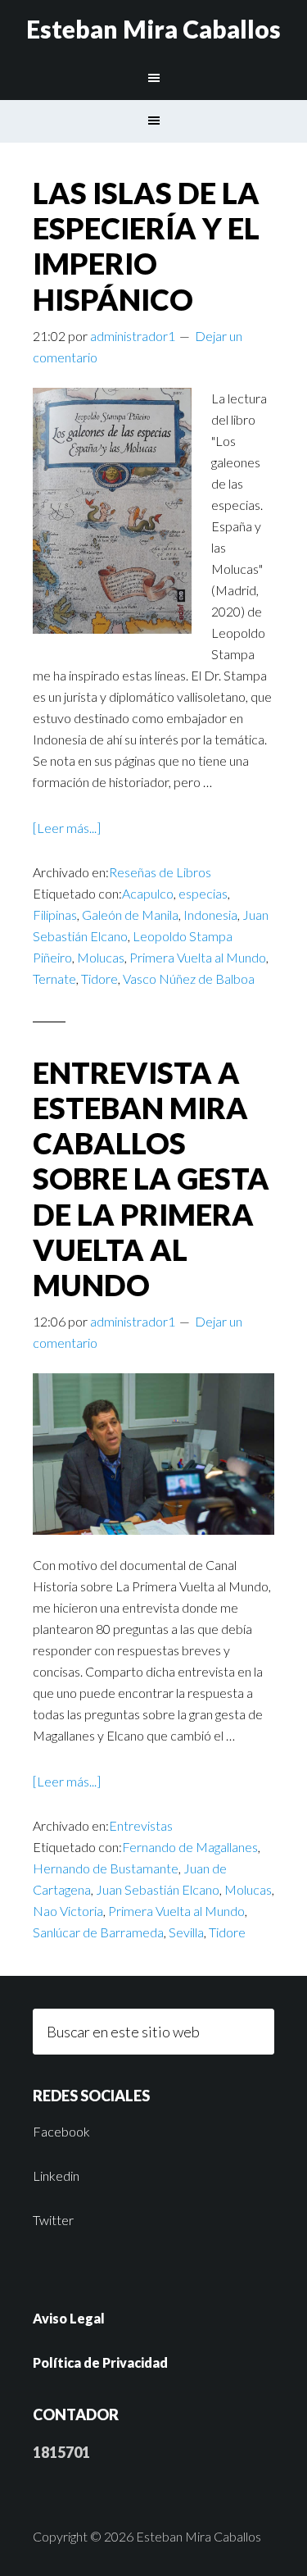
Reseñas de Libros (160, 872)
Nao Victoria (68, 1911)
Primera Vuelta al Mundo (198, 957)
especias (203, 893)
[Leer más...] (67, 828)
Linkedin (56, 2175)
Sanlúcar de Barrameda (98, 1932)
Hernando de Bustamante (106, 1868)
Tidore (99, 979)
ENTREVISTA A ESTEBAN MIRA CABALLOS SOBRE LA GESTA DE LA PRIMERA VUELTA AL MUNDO (151, 1179)
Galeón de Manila (130, 915)
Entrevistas (141, 1825)
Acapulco (148, 893)
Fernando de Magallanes (190, 1847)
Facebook (61, 2131)
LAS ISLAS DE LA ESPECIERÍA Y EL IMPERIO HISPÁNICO (146, 246)
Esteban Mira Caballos (153, 29)
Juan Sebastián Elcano (158, 1889)
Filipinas (55, 915)
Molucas (101, 957)
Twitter (53, 2220)
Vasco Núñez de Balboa (189, 979)
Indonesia (210, 915)
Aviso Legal (69, 2318)
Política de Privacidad (100, 2362)
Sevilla (186, 1932)
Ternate (54, 979)
